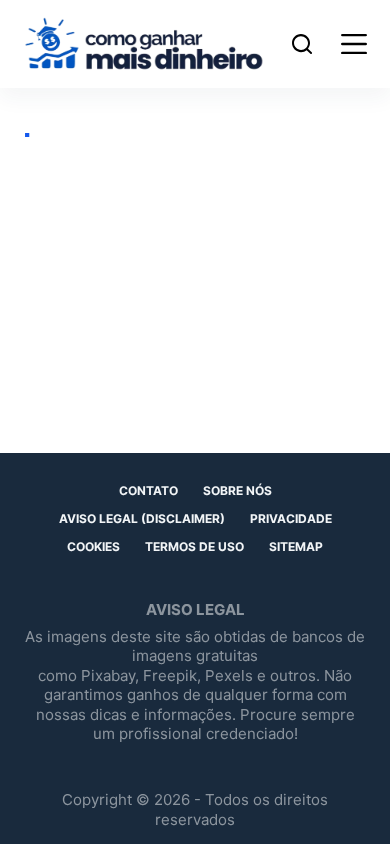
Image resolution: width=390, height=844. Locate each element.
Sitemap (296, 546)
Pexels (229, 675)
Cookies (93, 546)
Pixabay (108, 675)
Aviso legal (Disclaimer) (142, 518)
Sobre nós (237, 490)
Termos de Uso (194, 546)
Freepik (170, 675)
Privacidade (291, 518)
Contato (148, 490)
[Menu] (349, 44)
